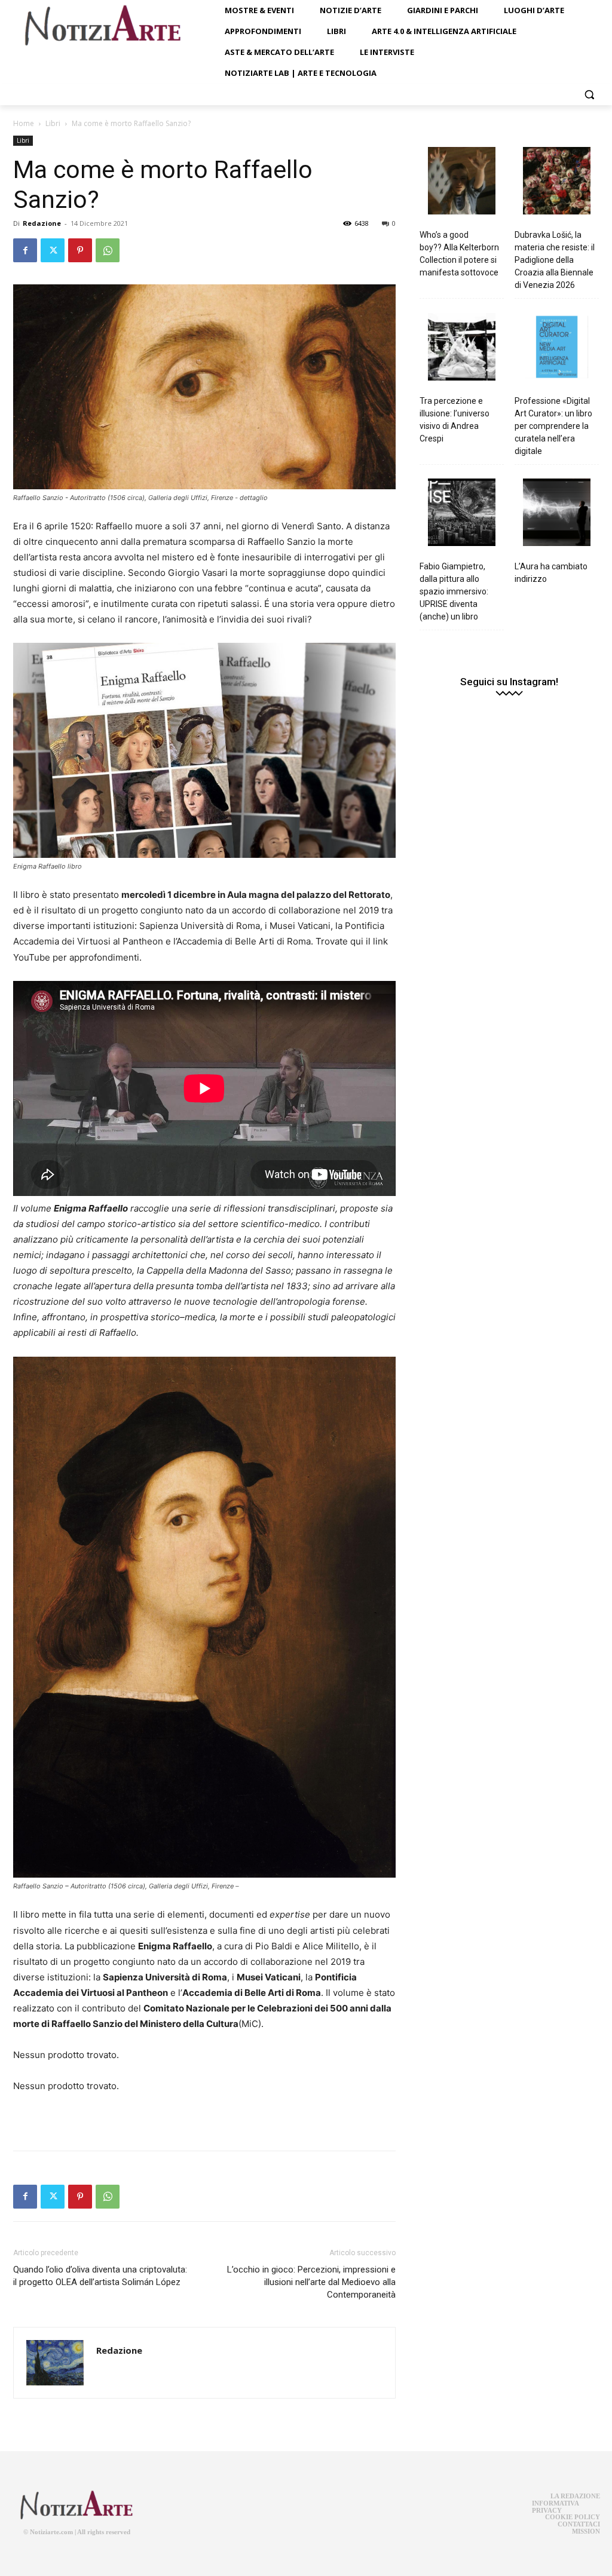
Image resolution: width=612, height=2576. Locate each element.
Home (24, 123)
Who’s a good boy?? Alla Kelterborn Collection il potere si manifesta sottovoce (459, 254)
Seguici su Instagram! (509, 682)
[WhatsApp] (108, 250)
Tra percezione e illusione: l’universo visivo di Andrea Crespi (455, 420)
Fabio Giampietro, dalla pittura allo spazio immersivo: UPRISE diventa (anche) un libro (454, 591)
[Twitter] (53, 250)
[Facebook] (25, 250)
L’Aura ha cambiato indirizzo (551, 573)
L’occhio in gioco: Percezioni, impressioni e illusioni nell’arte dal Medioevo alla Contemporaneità (311, 2282)
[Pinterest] (80, 250)
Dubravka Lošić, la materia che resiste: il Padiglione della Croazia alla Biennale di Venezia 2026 (555, 260)
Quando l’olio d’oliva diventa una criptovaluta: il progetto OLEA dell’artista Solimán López (100, 2276)
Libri (53, 123)
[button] (589, 94)
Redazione (42, 223)
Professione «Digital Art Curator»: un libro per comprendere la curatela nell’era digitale (553, 426)
